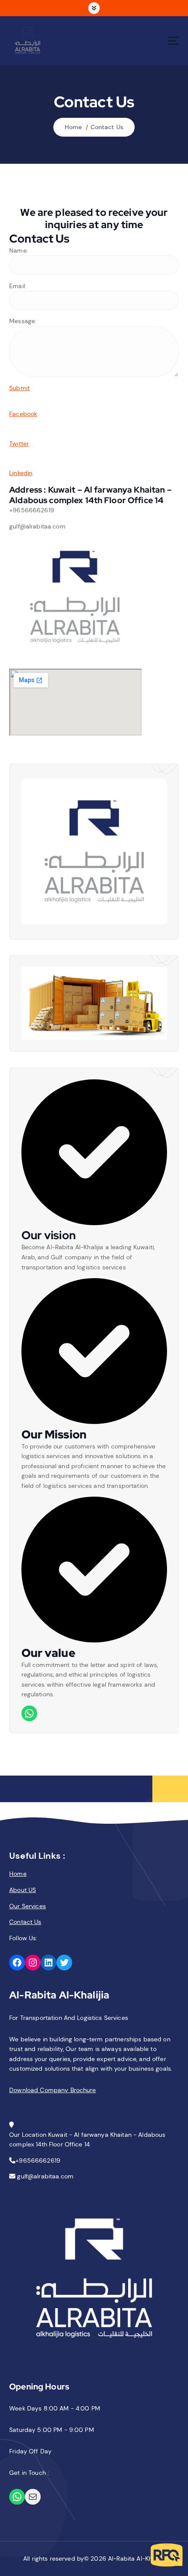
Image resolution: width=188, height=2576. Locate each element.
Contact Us (107, 127)
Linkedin (21, 473)
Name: (19, 250)
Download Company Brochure (53, 2090)
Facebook (23, 414)
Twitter (19, 444)
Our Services (28, 1906)
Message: (23, 321)
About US (23, 1890)
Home (73, 127)
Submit (19, 388)
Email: (18, 286)
